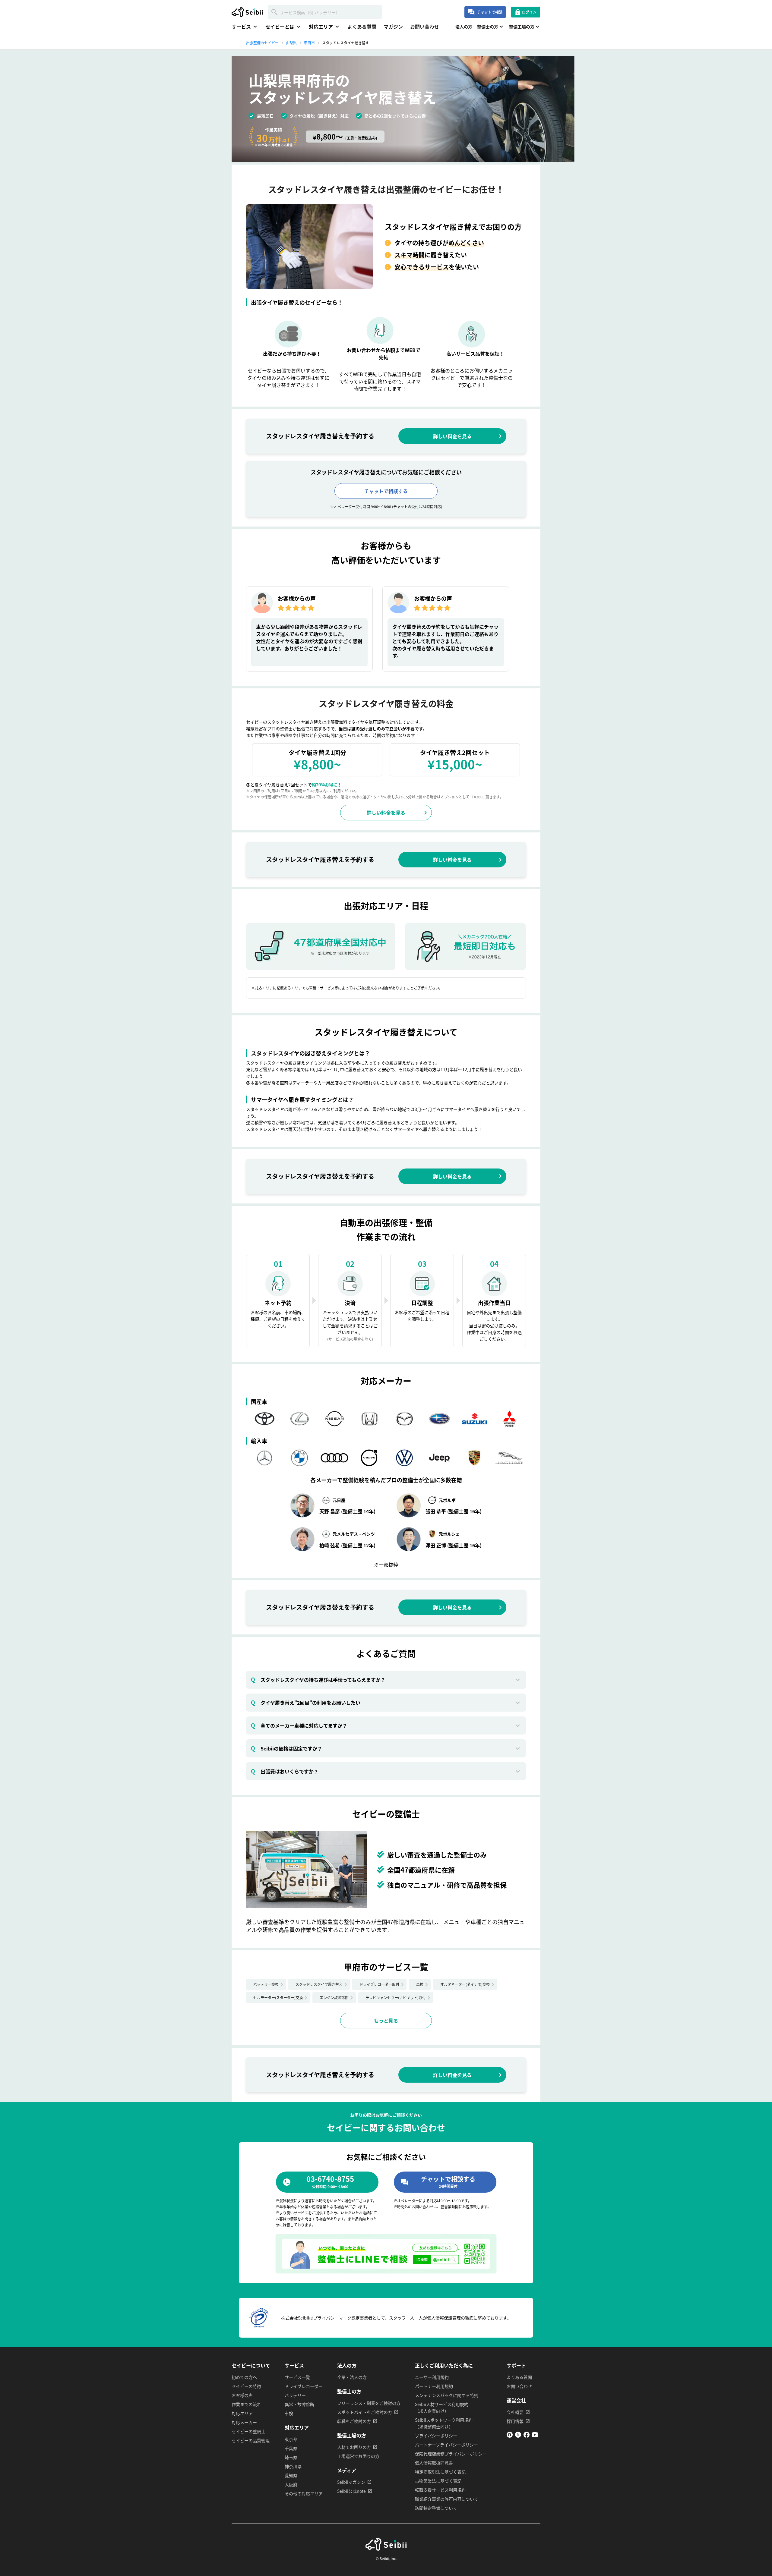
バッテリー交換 (266, 1984)
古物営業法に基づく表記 (438, 2481)
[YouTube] (535, 2436)
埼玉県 (291, 2457)
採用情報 (515, 2421)
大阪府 (291, 2484)
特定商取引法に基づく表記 (440, 2472)
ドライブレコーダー (304, 2386)
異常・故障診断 (299, 2404)
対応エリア (242, 2413)
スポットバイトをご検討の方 (365, 2412)
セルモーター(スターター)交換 (278, 1997)
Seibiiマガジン (351, 2482)
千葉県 (291, 2448)
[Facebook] (527, 2436)
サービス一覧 (297, 2377)
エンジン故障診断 (334, 1997)
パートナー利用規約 (434, 2386)
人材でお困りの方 (354, 2447)
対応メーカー (244, 2422)
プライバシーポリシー (436, 2436)
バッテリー (295, 2395)
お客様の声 (242, 2395)
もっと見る (386, 2021)
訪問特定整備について (436, 2508)
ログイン (529, 12)
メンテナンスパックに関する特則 (447, 2395)
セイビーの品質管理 (251, 2440)
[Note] (510, 2436)
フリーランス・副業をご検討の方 (369, 2403)
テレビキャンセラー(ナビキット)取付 (396, 1997)
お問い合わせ (425, 27)
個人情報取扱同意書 (434, 2463)
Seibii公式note (351, 2491)
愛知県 (291, 2475)
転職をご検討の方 (354, 2421)
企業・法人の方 (352, 2377)
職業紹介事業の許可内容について (447, 2499)
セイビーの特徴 (246, 2386)
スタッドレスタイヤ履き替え (319, 1984)
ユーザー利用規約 (432, 2377)
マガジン (393, 27)
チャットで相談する (386, 491)
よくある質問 (362, 27)
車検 (420, 1984)
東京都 (291, 2439)
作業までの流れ (246, 2404)
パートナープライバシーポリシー (446, 2445)
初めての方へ (244, 2377)
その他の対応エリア (304, 2493)
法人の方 (464, 27)
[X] (518, 2436)
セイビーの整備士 (248, 2431)
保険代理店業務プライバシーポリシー (451, 2454)
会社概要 (515, 2412)
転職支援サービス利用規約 (440, 2490)
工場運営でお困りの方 (358, 2456)
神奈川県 (293, 2466)
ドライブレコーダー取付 (379, 1984)
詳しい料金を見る (452, 436)
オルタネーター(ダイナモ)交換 (465, 1984)
